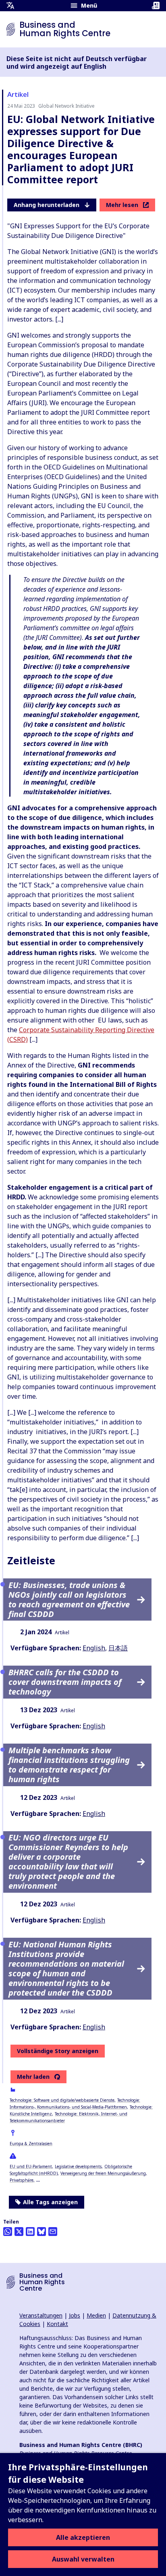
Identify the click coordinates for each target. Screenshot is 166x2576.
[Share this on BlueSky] (41, 2232)
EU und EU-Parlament (31, 2166)
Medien (96, 2315)
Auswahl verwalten (83, 2559)
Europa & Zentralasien (31, 2144)
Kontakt (57, 2324)
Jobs (75, 2315)
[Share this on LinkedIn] (30, 2232)
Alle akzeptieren (83, 2537)
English (94, 1648)
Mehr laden (33, 2077)
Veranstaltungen (41, 2315)
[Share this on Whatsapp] (8, 2232)
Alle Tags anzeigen (50, 2202)
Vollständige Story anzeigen (58, 2051)
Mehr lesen (122, 205)
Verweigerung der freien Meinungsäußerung (103, 2173)
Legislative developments (78, 2166)
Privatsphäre (22, 2180)
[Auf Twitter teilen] (19, 2232)
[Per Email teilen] (53, 2232)
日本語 (118, 1648)
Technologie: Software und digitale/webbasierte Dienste (62, 2100)
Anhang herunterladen (47, 205)
